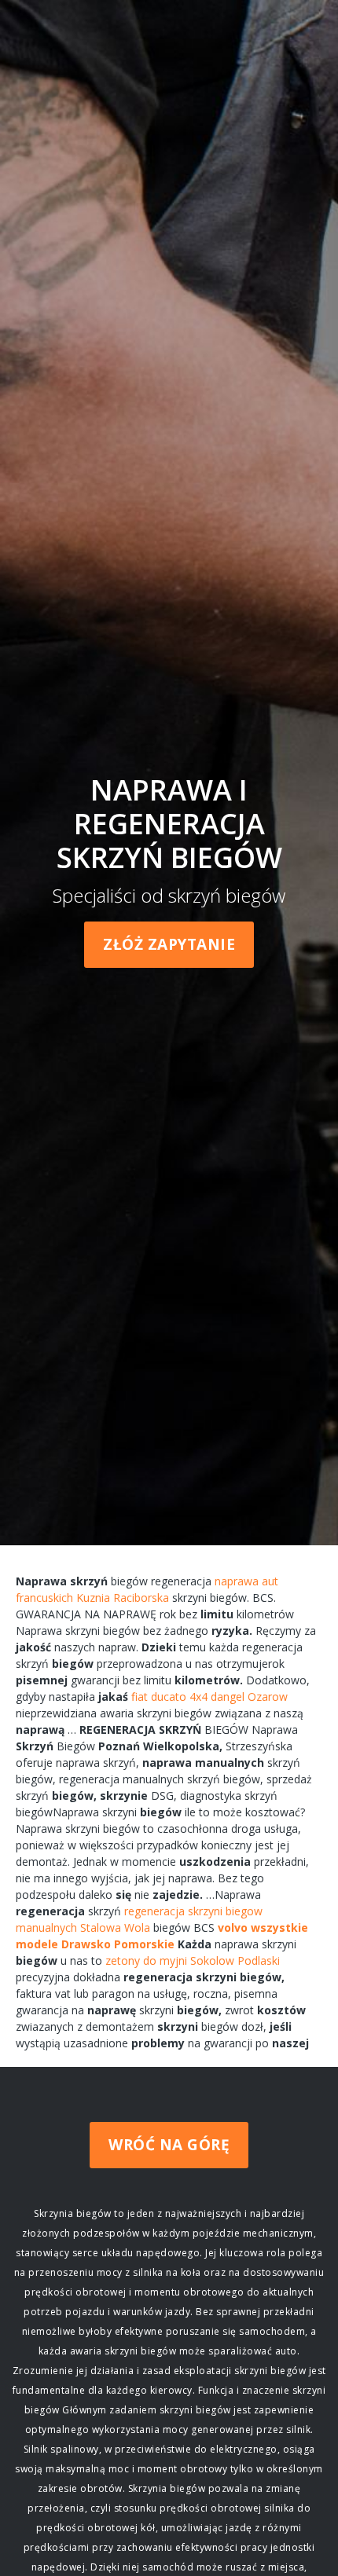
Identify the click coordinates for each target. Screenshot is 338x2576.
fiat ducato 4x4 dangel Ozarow (209, 1697)
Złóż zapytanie (169, 944)
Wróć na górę (169, 2145)
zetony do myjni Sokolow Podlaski (193, 1960)
